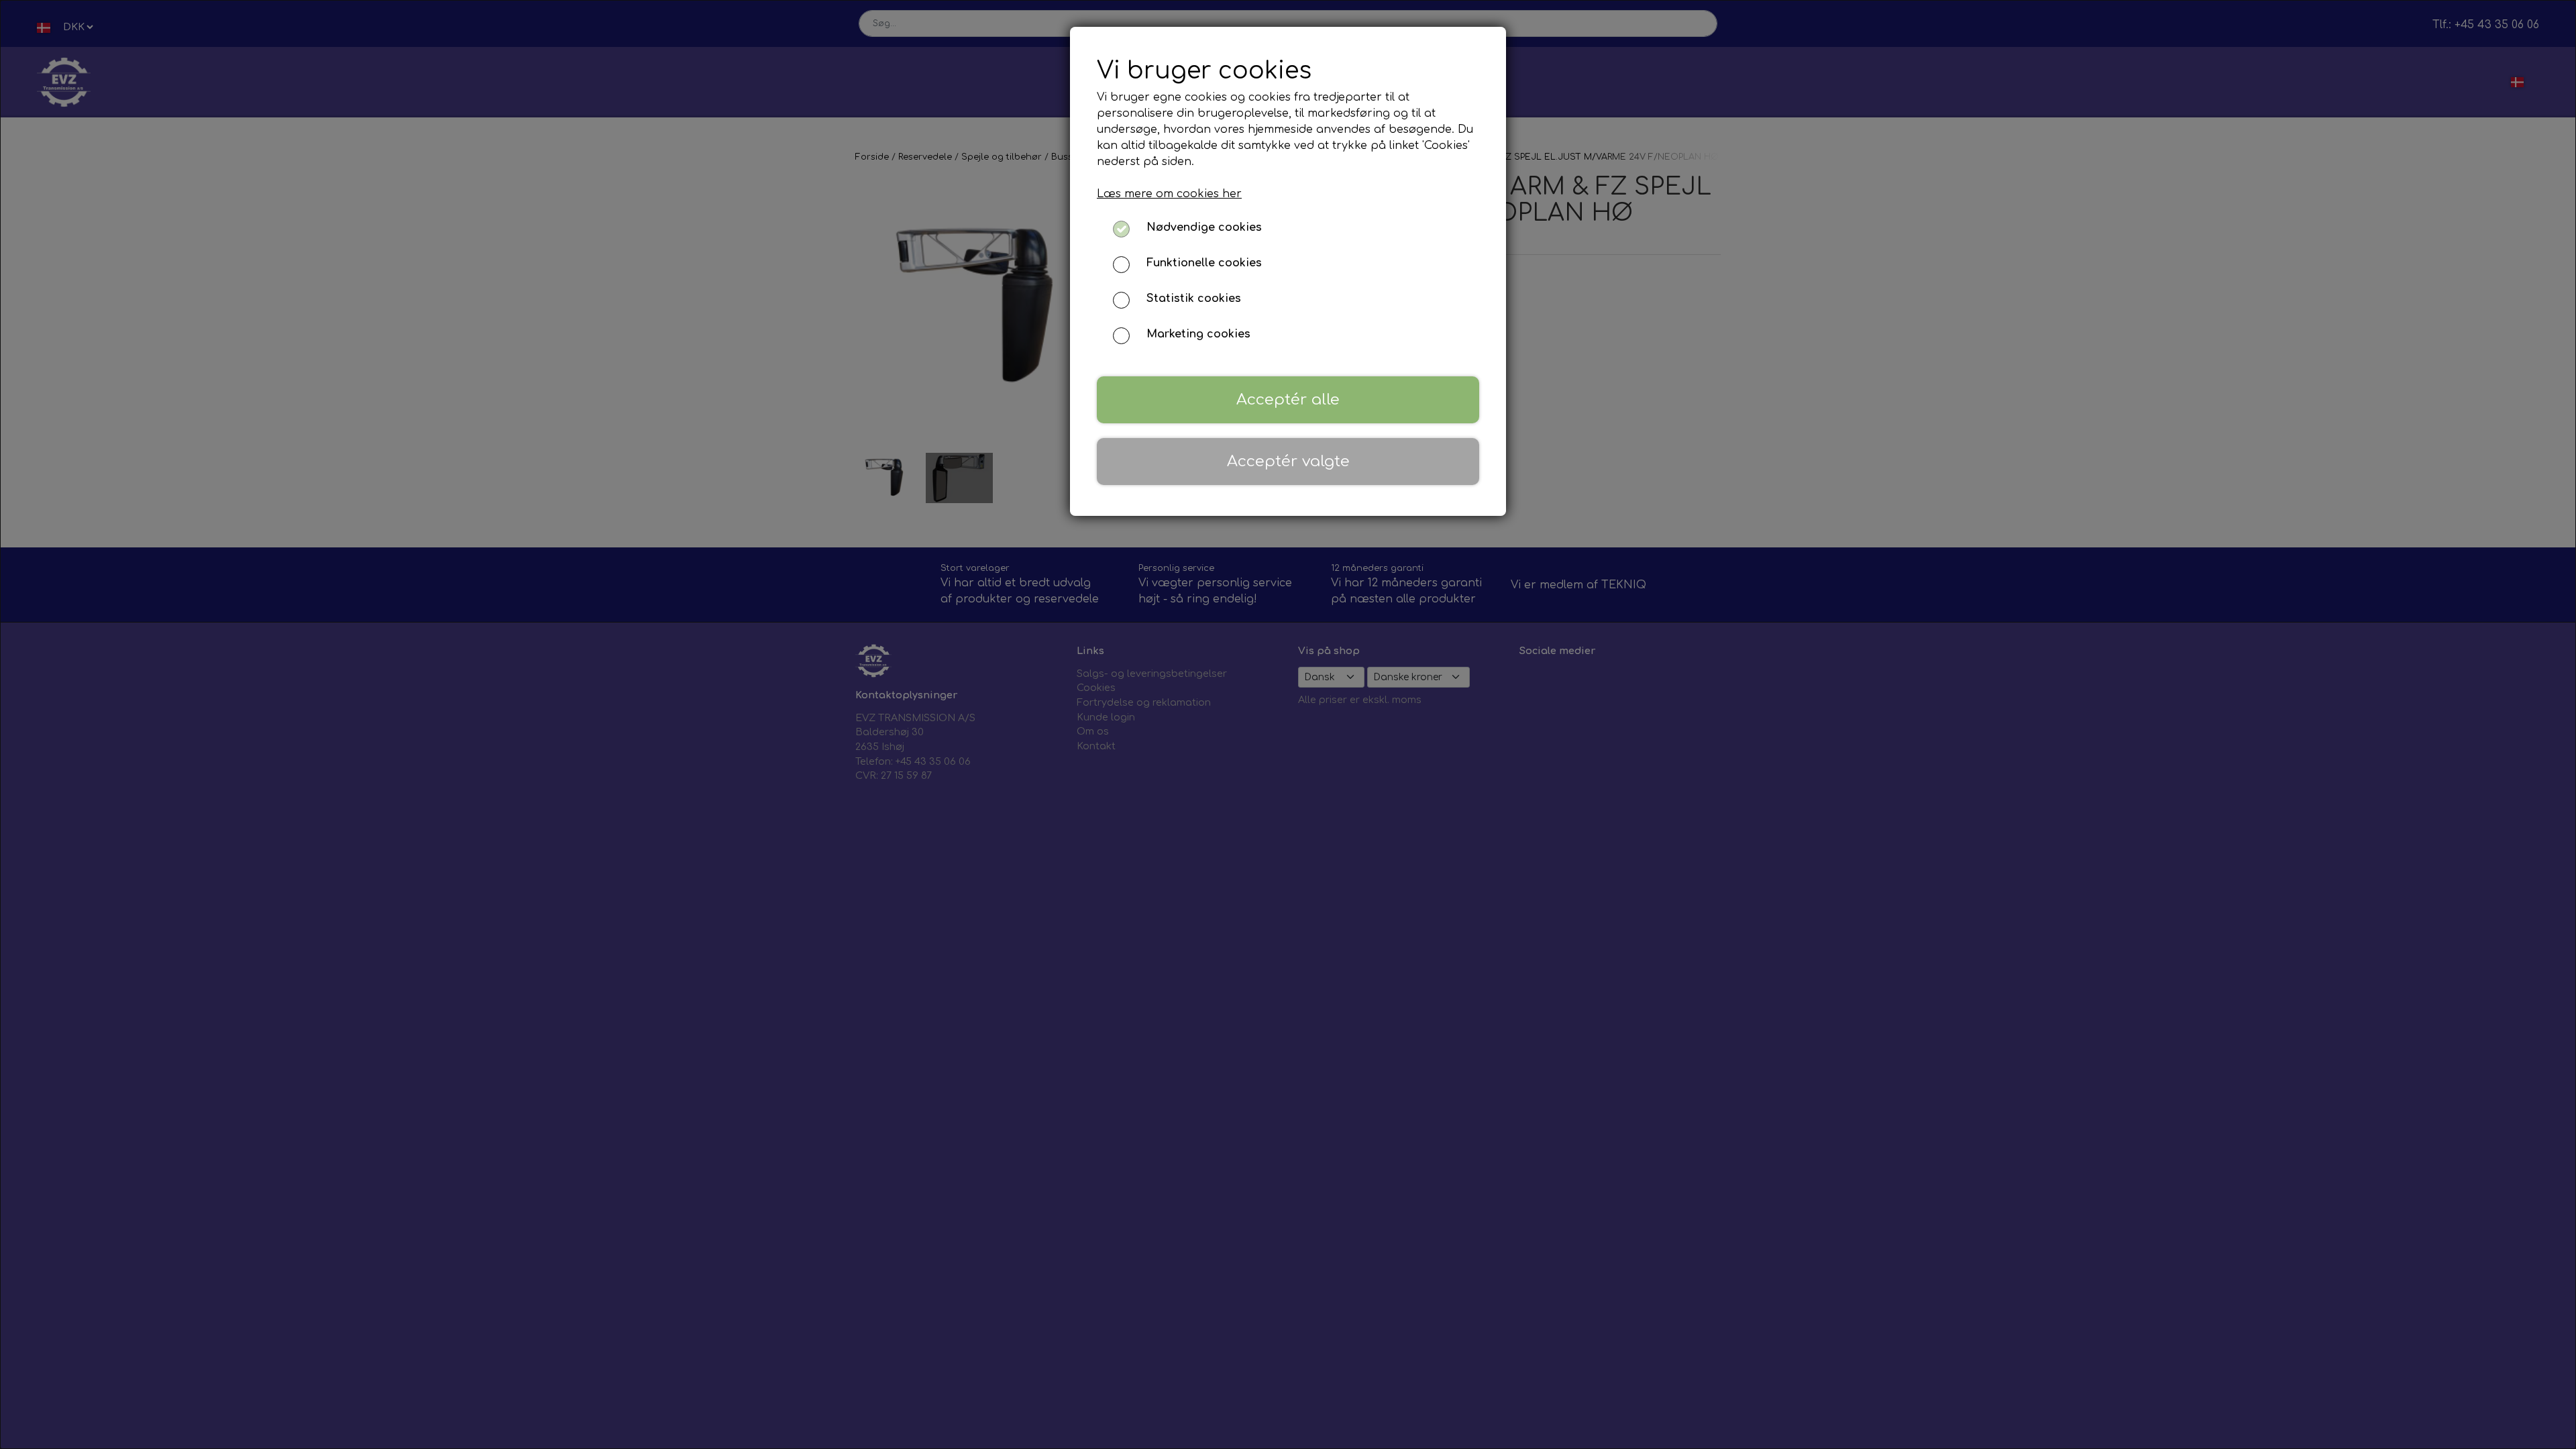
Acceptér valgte (1288, 461)
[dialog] (1288, 724)
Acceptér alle (1288, 399)
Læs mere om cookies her (1169, 194)
